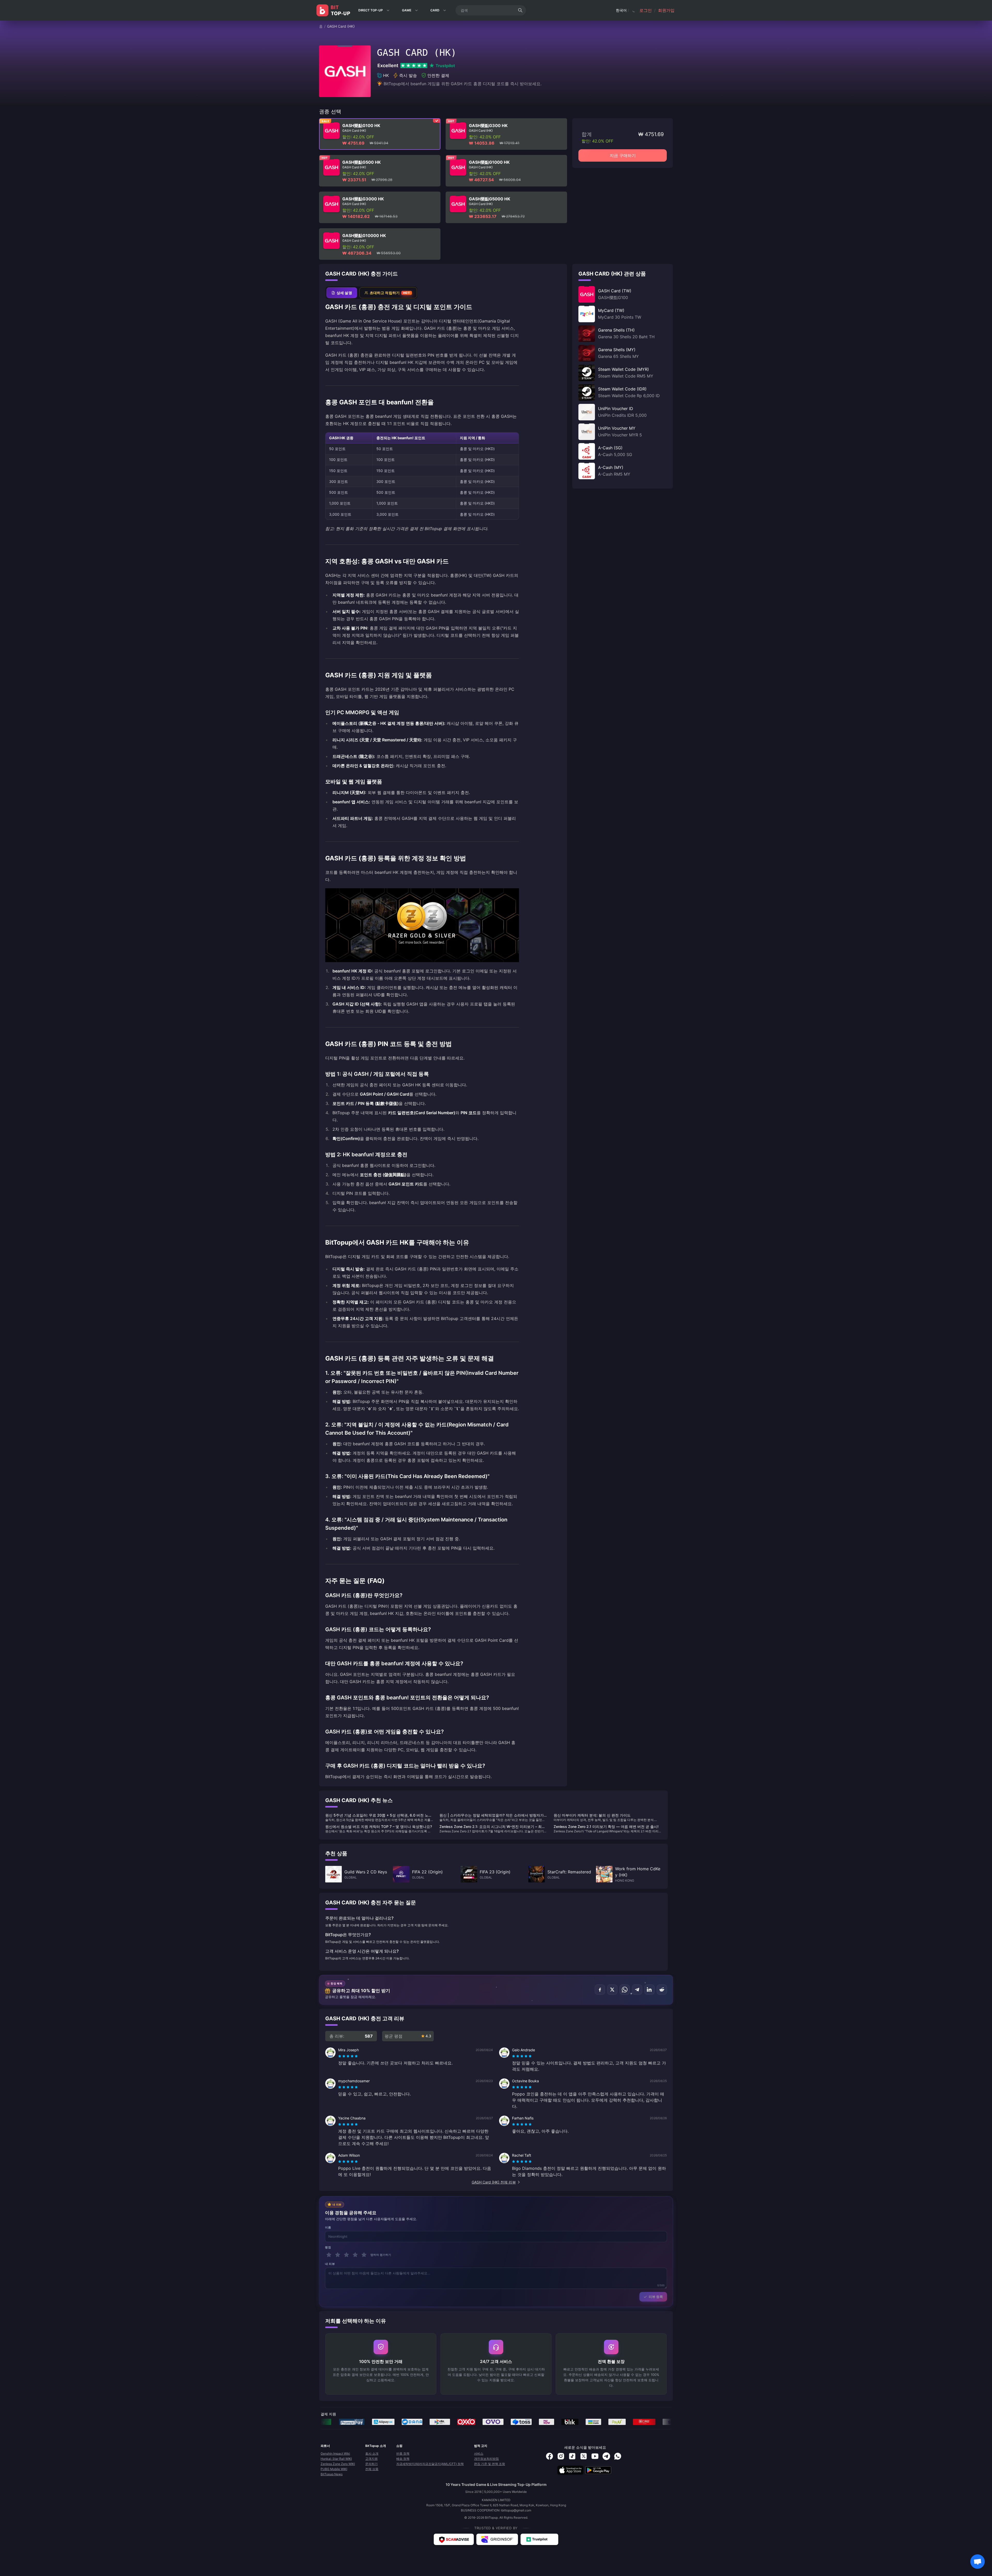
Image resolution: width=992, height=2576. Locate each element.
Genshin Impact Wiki (335, 2453)
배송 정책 (403, 2459)
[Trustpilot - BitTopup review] (539, 2539)
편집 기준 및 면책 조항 (490, 2464)
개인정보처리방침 (486, 2459)
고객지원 (371, 2459)
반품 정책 (403, 2453)
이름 (328, 2227)
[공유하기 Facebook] (600, 1990)
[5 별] (364, 2255)
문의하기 (371, 2464)
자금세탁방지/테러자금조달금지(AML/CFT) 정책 (430, 2464)
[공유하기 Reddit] (662, 1990)
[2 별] (338, 2255)
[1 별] (329, 2255)
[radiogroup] (348, 2056)
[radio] (340, 2056)
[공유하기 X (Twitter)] (612, 1990)
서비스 (479, 2453)
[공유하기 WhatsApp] (625, 1990)
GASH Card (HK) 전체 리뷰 (494, 2182)
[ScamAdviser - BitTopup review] (454, 2539)
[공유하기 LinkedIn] (649, 1990)
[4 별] (355, 2255)
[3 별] (346, 2255)
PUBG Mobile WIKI (334, 2469)
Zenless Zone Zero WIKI (338, 2464)
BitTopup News (332, 2474)
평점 (328, 2247)
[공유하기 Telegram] (637, 1990)
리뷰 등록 (656, 2297)
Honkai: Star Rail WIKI (336, 2459)
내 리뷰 (330, 2264)
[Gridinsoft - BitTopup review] (497, 2539)
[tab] (342, 293)
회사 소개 (372, 2453)
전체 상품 (372, 2469)
